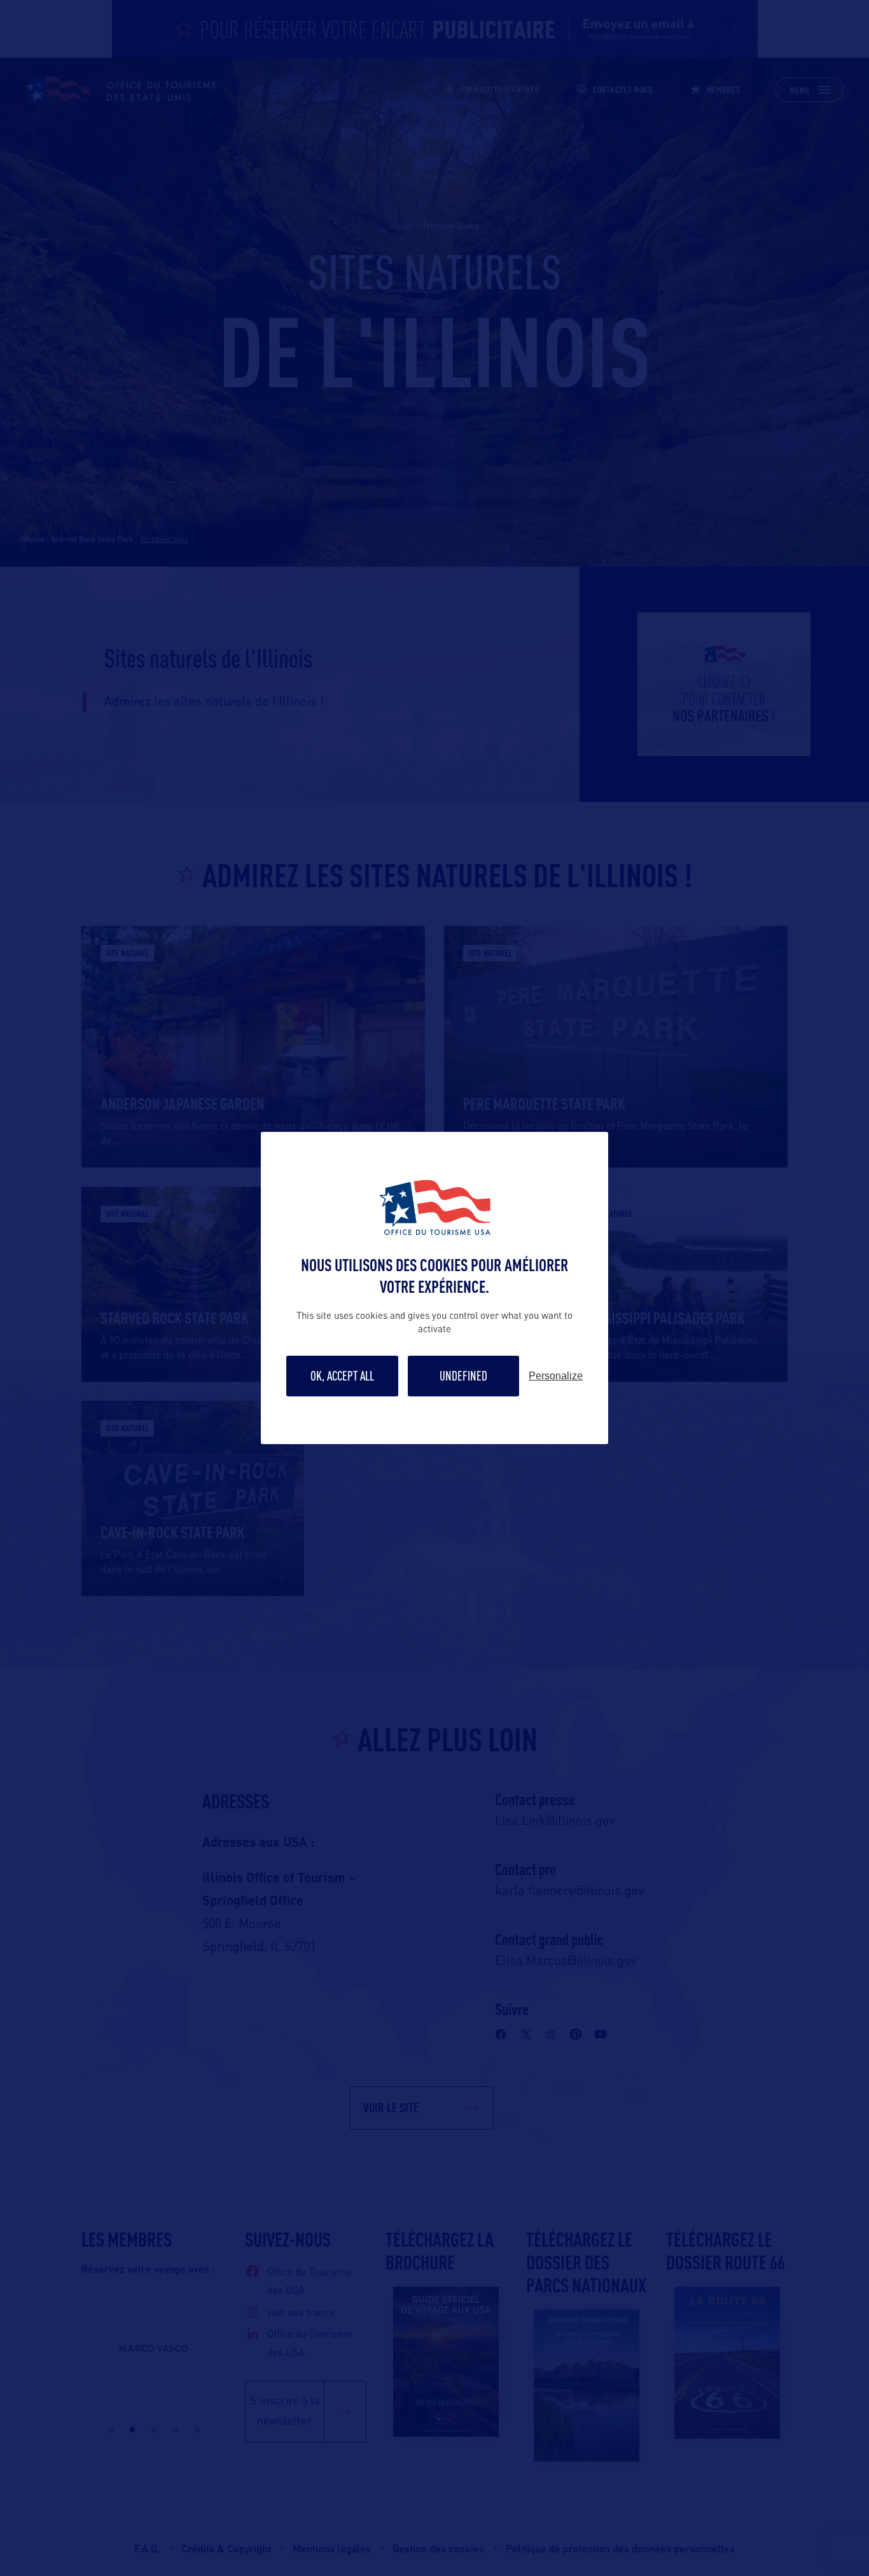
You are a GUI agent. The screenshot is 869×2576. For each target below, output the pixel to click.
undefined (463, 1376)
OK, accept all (342, 1376)
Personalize (556, 1376)
